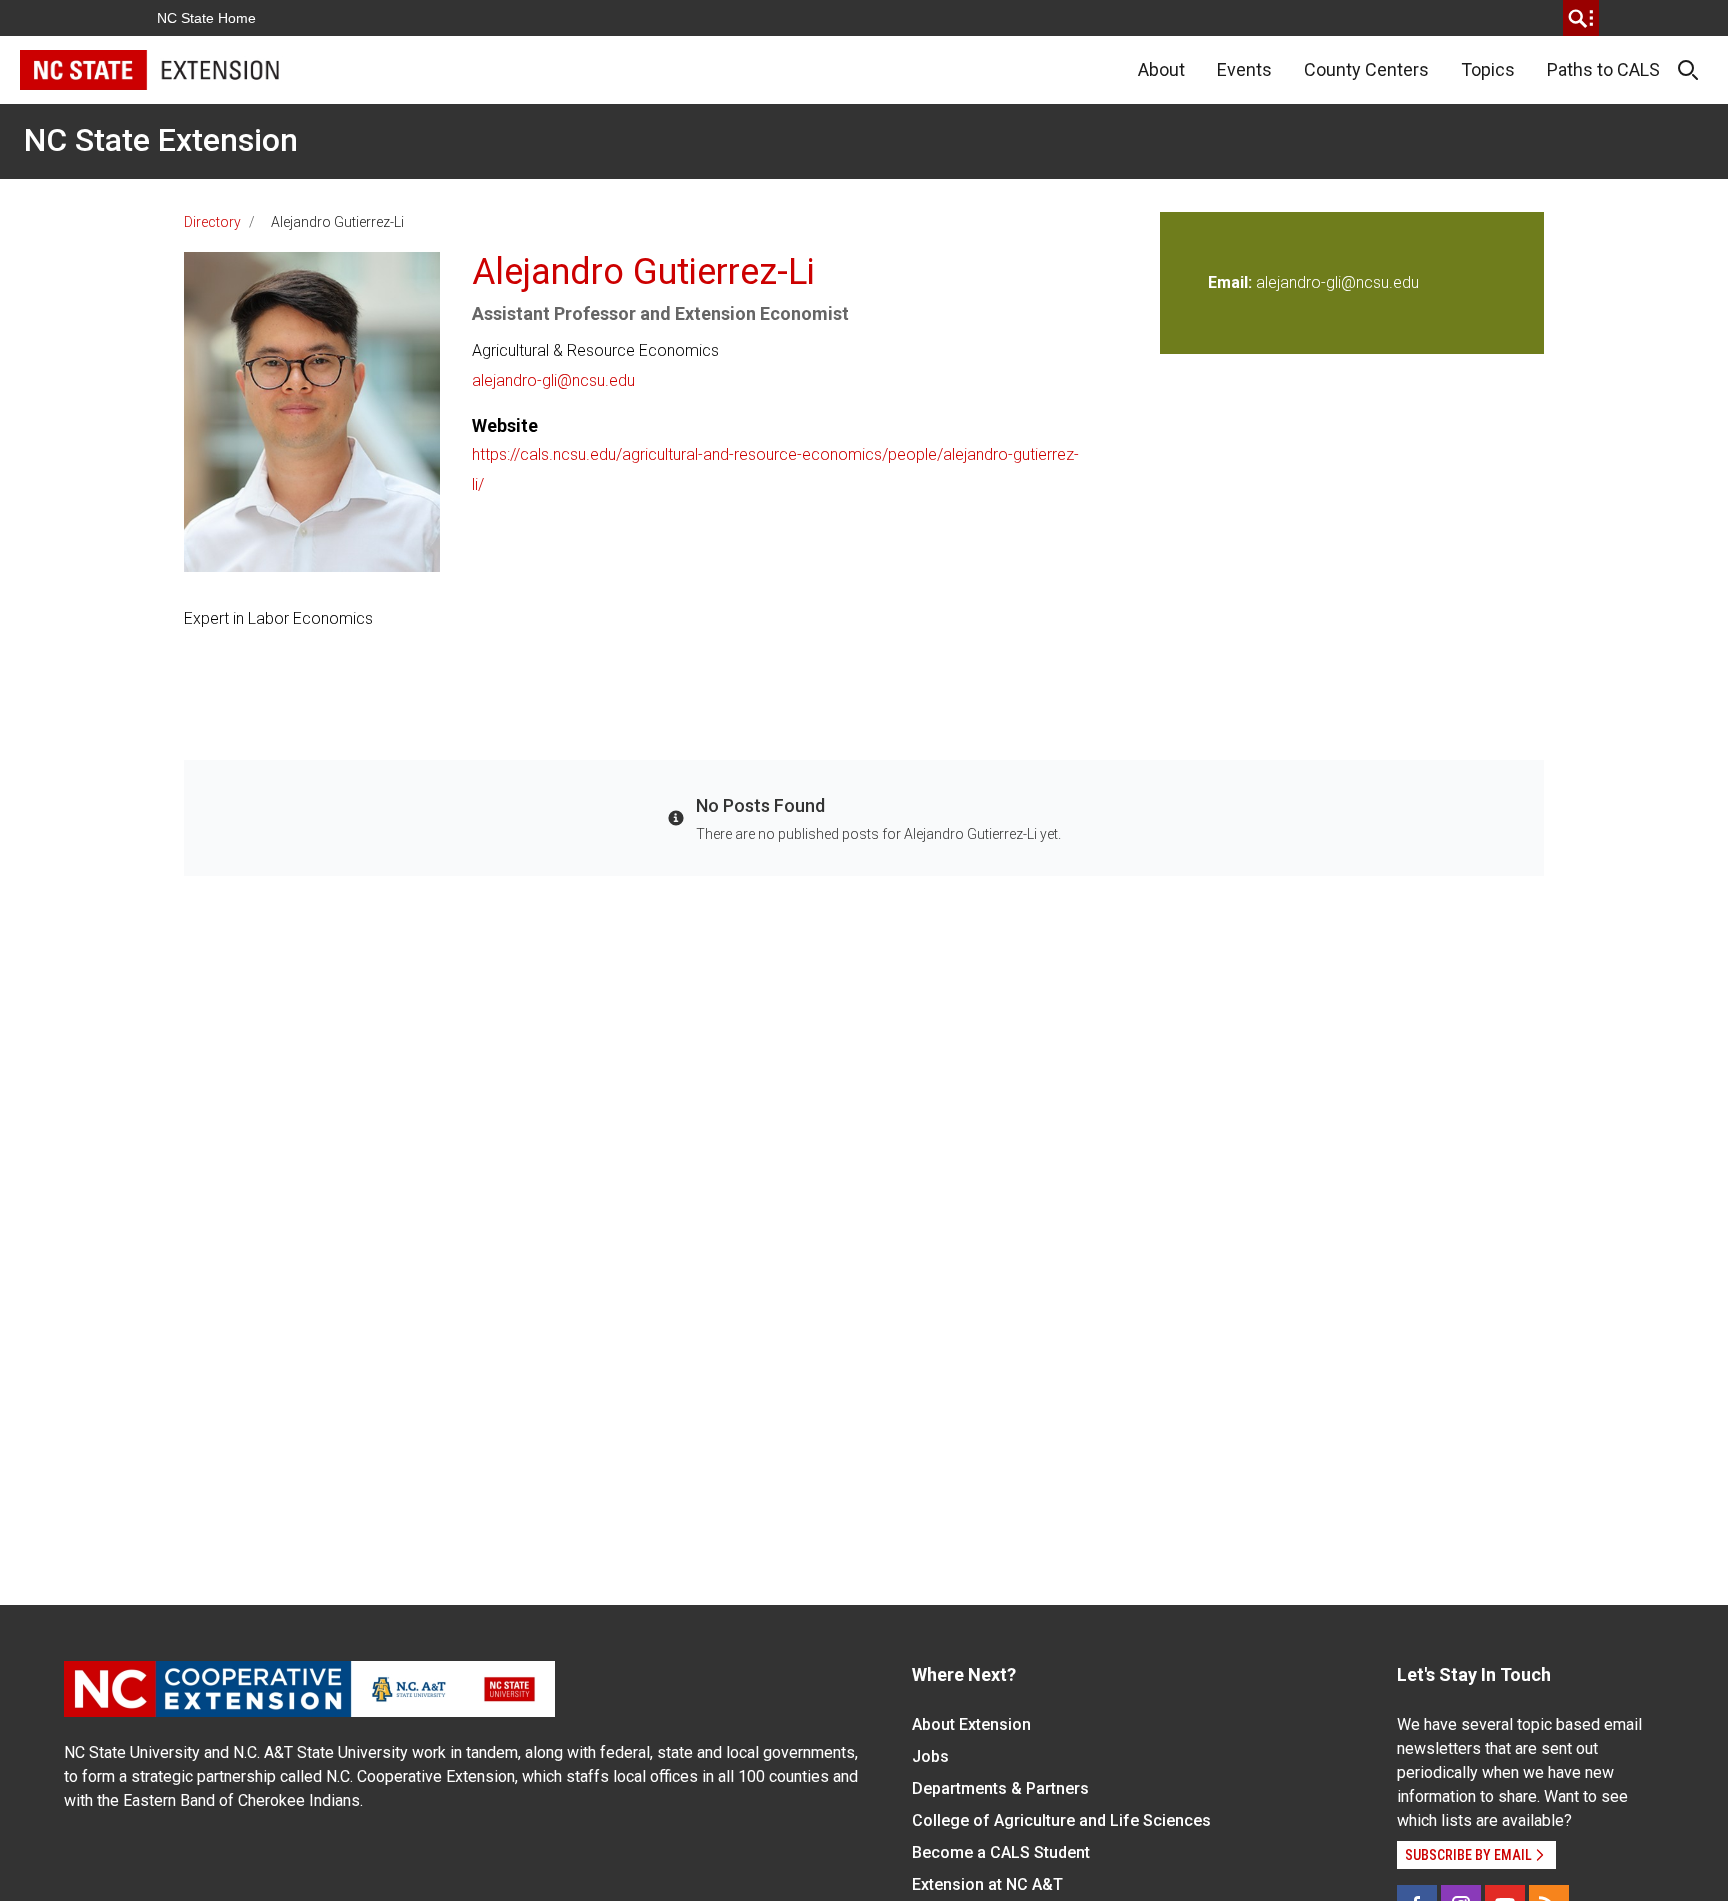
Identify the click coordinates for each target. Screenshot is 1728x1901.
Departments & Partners (1000, 1788)
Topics (1488, 69)
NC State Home (206, 18)
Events (1244, 69)
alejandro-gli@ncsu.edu (553, 380)
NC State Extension (161, 140)
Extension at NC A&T (987, 1884)
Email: (1232, 282)
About (1161, 69)
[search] (1581, 18)
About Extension (971, 1724)
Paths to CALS (1603, 69)
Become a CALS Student (1001, 1852)
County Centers (1366, 69)
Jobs (930, 1756)
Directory (212, 222)
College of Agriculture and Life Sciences (1061, 1820)
